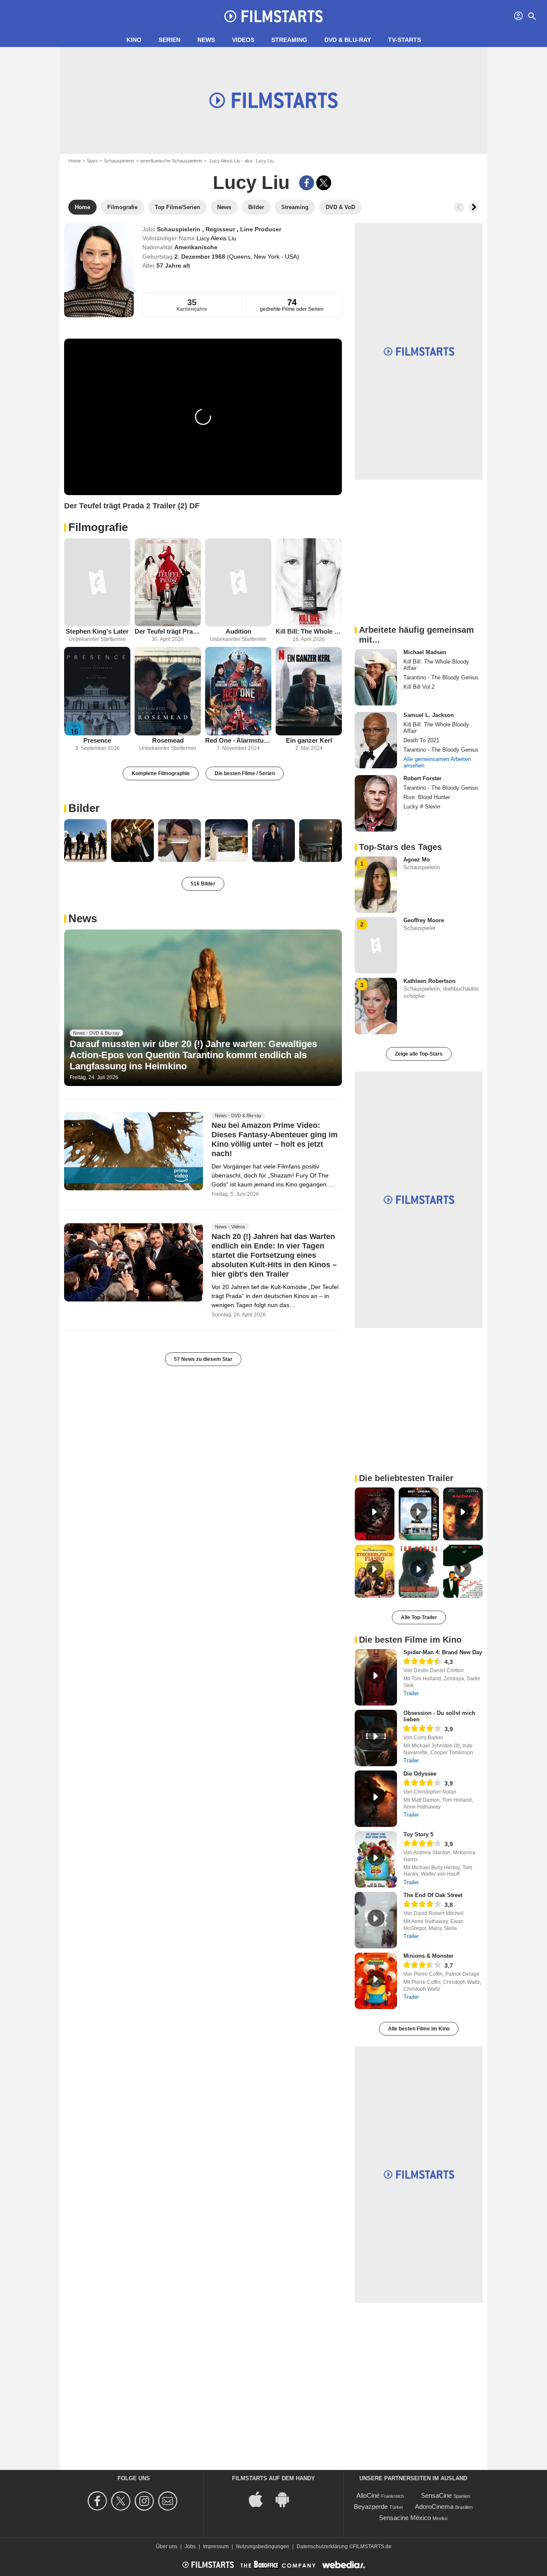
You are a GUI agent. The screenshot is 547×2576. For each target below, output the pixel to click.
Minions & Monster (428, 1956)
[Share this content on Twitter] (324, 183)
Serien (169, 40)
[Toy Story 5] (376, 1859)
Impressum (216, 2546)
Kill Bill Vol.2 (419, 687)
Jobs (190, 2546)
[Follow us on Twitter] (122, 2501)
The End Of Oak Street (433, 1895)
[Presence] (97, 691)
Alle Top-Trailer (419, 1617)
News (206, 40)
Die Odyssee (420, 1774)
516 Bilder (203, 884)
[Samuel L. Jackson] (376, 740)
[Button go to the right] (473, 207)
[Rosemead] (168, 691)
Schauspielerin (119, 161)
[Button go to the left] (459, 207)
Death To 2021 (421, 740)
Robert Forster (422, 778)
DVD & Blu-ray (348, 40)
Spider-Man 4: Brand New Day (443, 1652)
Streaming (289, 40)
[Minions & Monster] (376, 1981)
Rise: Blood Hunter (427, 797)
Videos (243, 40)
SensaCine (436, 2495)
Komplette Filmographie (161, 773)
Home (75, 161)
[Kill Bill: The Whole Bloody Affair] (309, 583)
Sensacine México (405, 2518)
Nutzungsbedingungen (263, 2546)
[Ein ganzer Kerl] (309, 691)
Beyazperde (371, 2507)
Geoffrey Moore (424, 920)
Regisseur (221, 229)
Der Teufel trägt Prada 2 (168, 631)
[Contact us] (169, 2501)
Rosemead (168, 740)
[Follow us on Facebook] (99, 2501)
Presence (97, 740)
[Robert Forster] (376, 803)
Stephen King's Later (97, 631)
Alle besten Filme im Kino (419, 2029)
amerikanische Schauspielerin (171, 161)
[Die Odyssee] (376, 1799)
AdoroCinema (434, 2507)
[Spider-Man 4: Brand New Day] (376, 1677)
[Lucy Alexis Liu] (99, 270)
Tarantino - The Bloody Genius (441, 677)
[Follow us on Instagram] (146, 2501)
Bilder (84, 808)
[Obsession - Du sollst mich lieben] (376, 1738)
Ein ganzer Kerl (309, 740)
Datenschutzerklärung (322, 2546)
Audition (238, 631)
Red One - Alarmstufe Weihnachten (238, 740)
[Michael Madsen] (376, 677)
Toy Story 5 (418, 1834)
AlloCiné (368, 2495)
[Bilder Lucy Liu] (85, 841)
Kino (134, 40)
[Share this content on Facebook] (307, 183)
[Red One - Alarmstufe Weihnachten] (238, 691)
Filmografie (98, 527)
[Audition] (238, 583)
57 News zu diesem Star (203, 1359)
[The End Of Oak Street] (376, 1920)
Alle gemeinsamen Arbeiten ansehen (437, 762)
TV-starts (404, 40)
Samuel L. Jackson (429, 715)
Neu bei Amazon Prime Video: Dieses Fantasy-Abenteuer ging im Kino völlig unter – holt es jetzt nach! (275, 1139)
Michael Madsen (425, 652)
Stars (92, 161)
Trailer (411, 1693)
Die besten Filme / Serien (245, 773)
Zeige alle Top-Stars (419, 1054)
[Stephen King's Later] (97, 583)
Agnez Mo (417, 860)
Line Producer (261, 229)
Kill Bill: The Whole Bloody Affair (309, 631)
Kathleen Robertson (429, 981)
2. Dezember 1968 (201, 257)
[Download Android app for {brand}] (287, 2499)
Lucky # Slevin (422, 807)
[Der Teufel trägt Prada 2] (168, 583)
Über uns (167, 2546)
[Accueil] (273, 16)
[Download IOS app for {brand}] (260, 2499)
